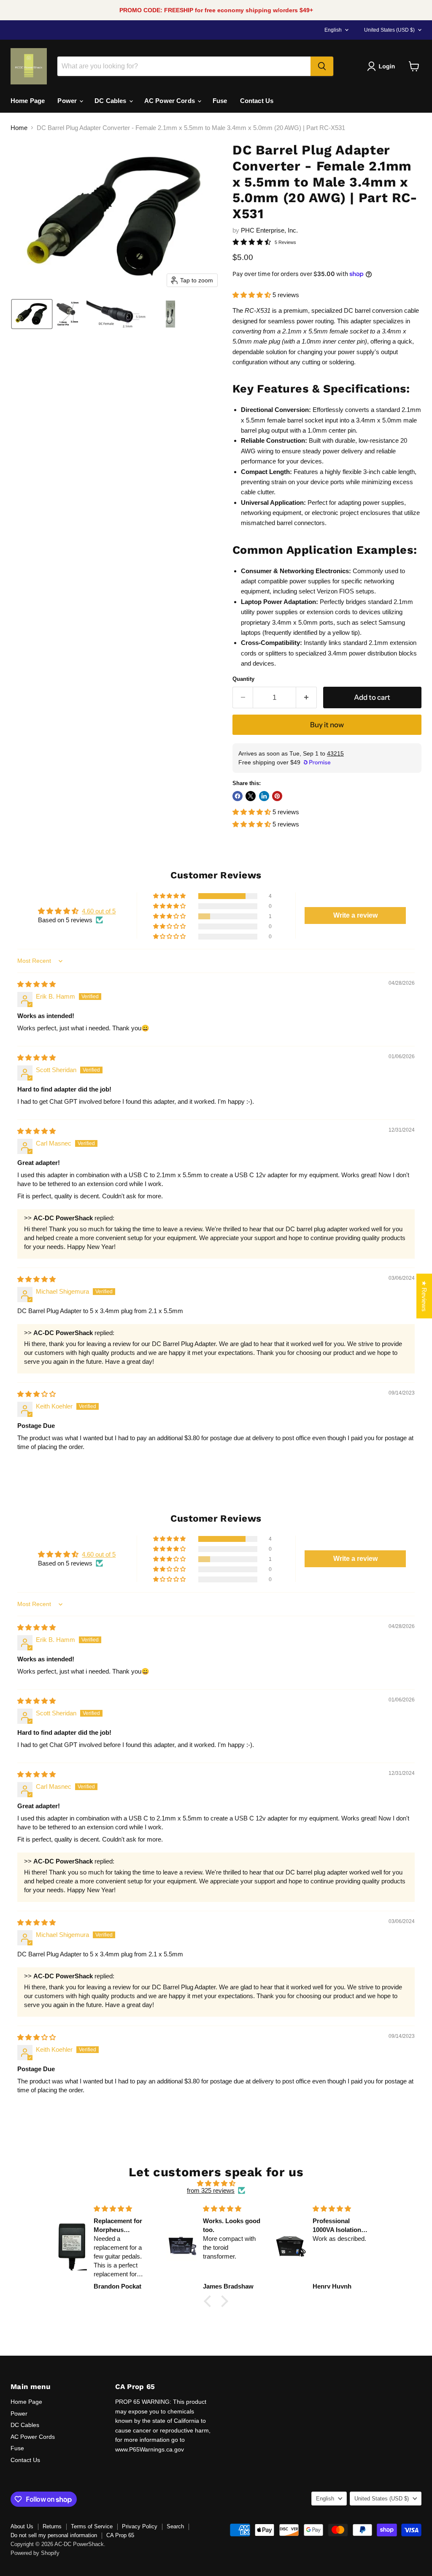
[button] (383, 66)
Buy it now (327, 725)
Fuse (220, 101)
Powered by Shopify (35, 2553)
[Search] (322, 66)
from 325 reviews (211, 2190)
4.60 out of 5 (99, 911)
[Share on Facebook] (238, 796)
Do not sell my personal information (54, 2535)
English (333, 30)
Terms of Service (92, 2526)
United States (389, 30)
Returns (52, 2526)
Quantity (243, 679)
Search (175, 2526)
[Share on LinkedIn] (264, 796)
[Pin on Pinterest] (277, 796)
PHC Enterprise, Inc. (269, 230)
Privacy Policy (140, 2526)
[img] (36, 984)
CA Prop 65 (120, 2535)
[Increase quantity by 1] (306, 697)
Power (68, 101)
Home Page (28, 101)
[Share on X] (251, 796)
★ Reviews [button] (424, 1296)
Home (19, 128)
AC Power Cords (170, 101)
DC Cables (111, 101)
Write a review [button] (355, 915)
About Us (22, 2526)
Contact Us (257, 101)
